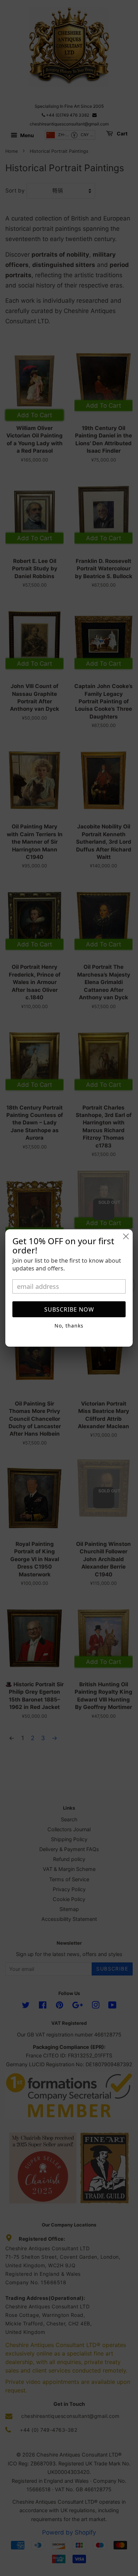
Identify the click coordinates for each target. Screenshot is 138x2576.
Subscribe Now (69, 1309)
